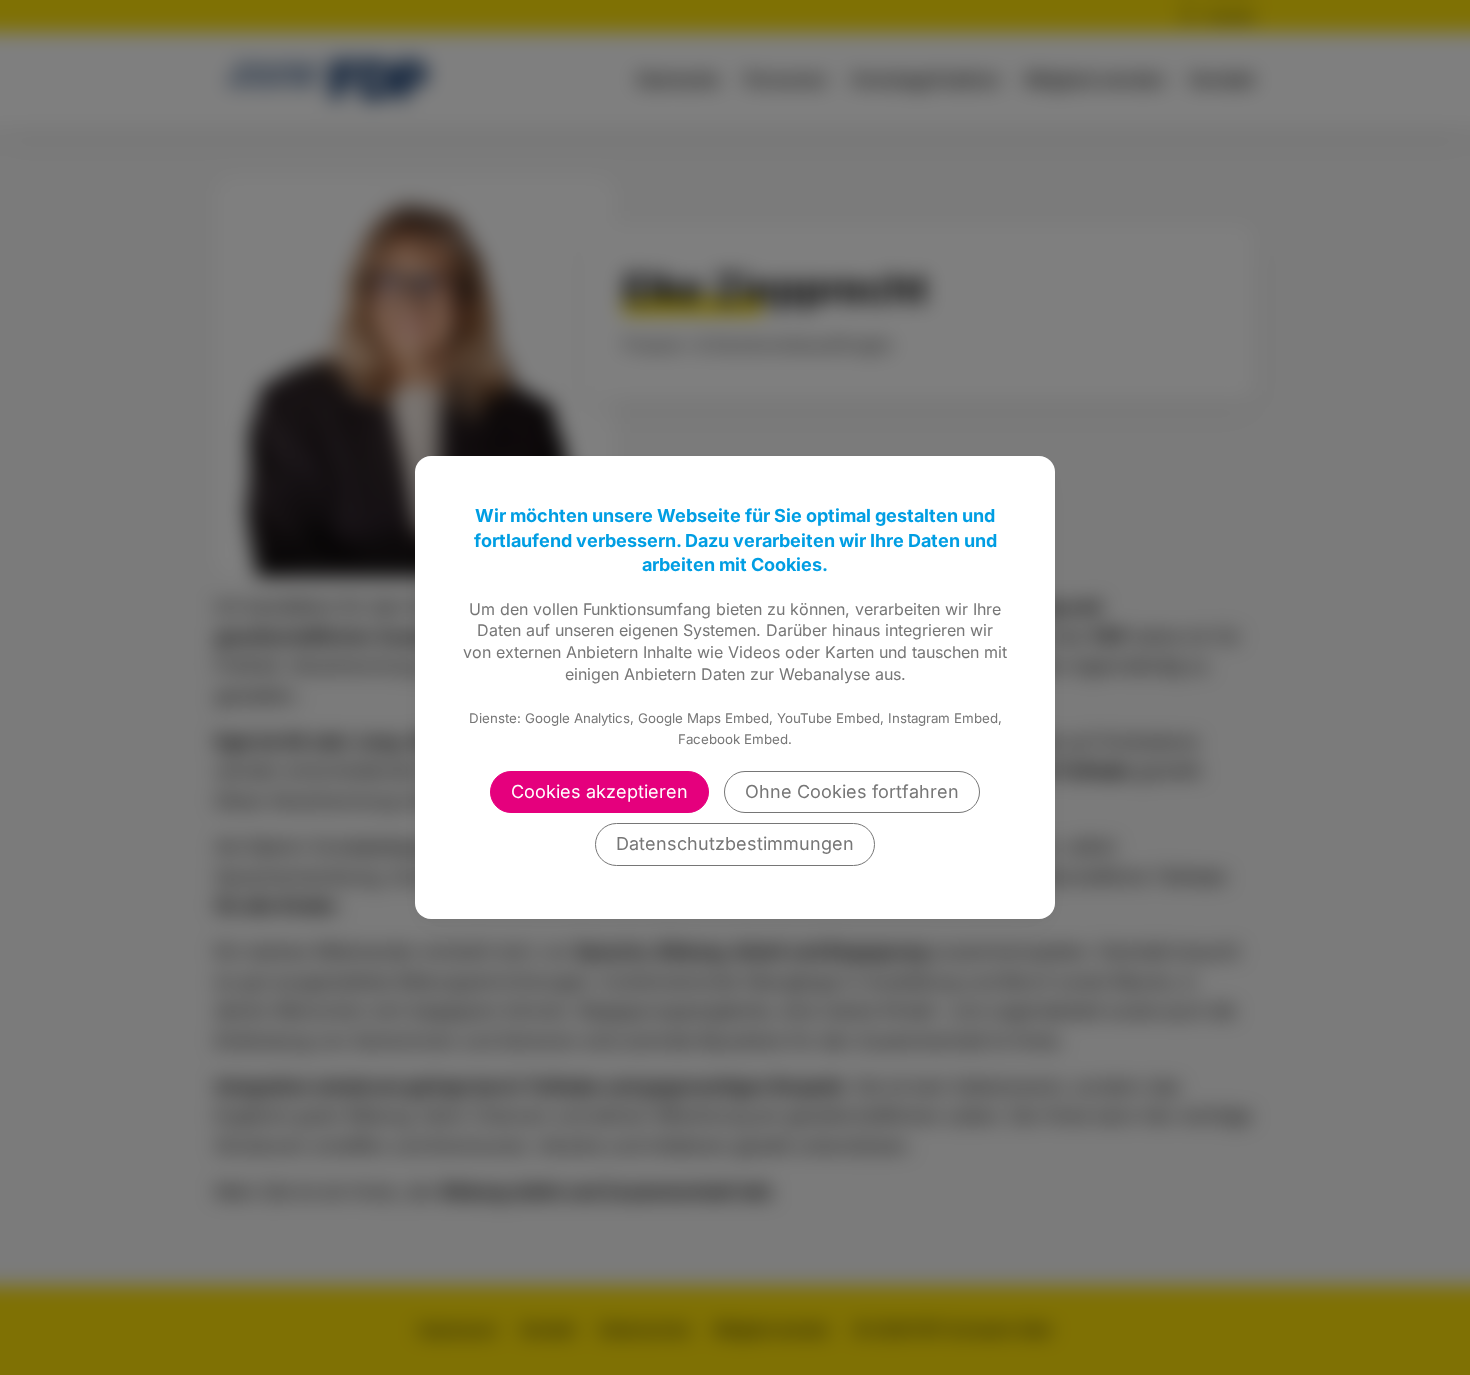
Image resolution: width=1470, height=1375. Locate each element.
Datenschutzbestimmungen (735, 843)
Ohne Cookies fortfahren (852, 791)
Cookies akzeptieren (599, 791)
